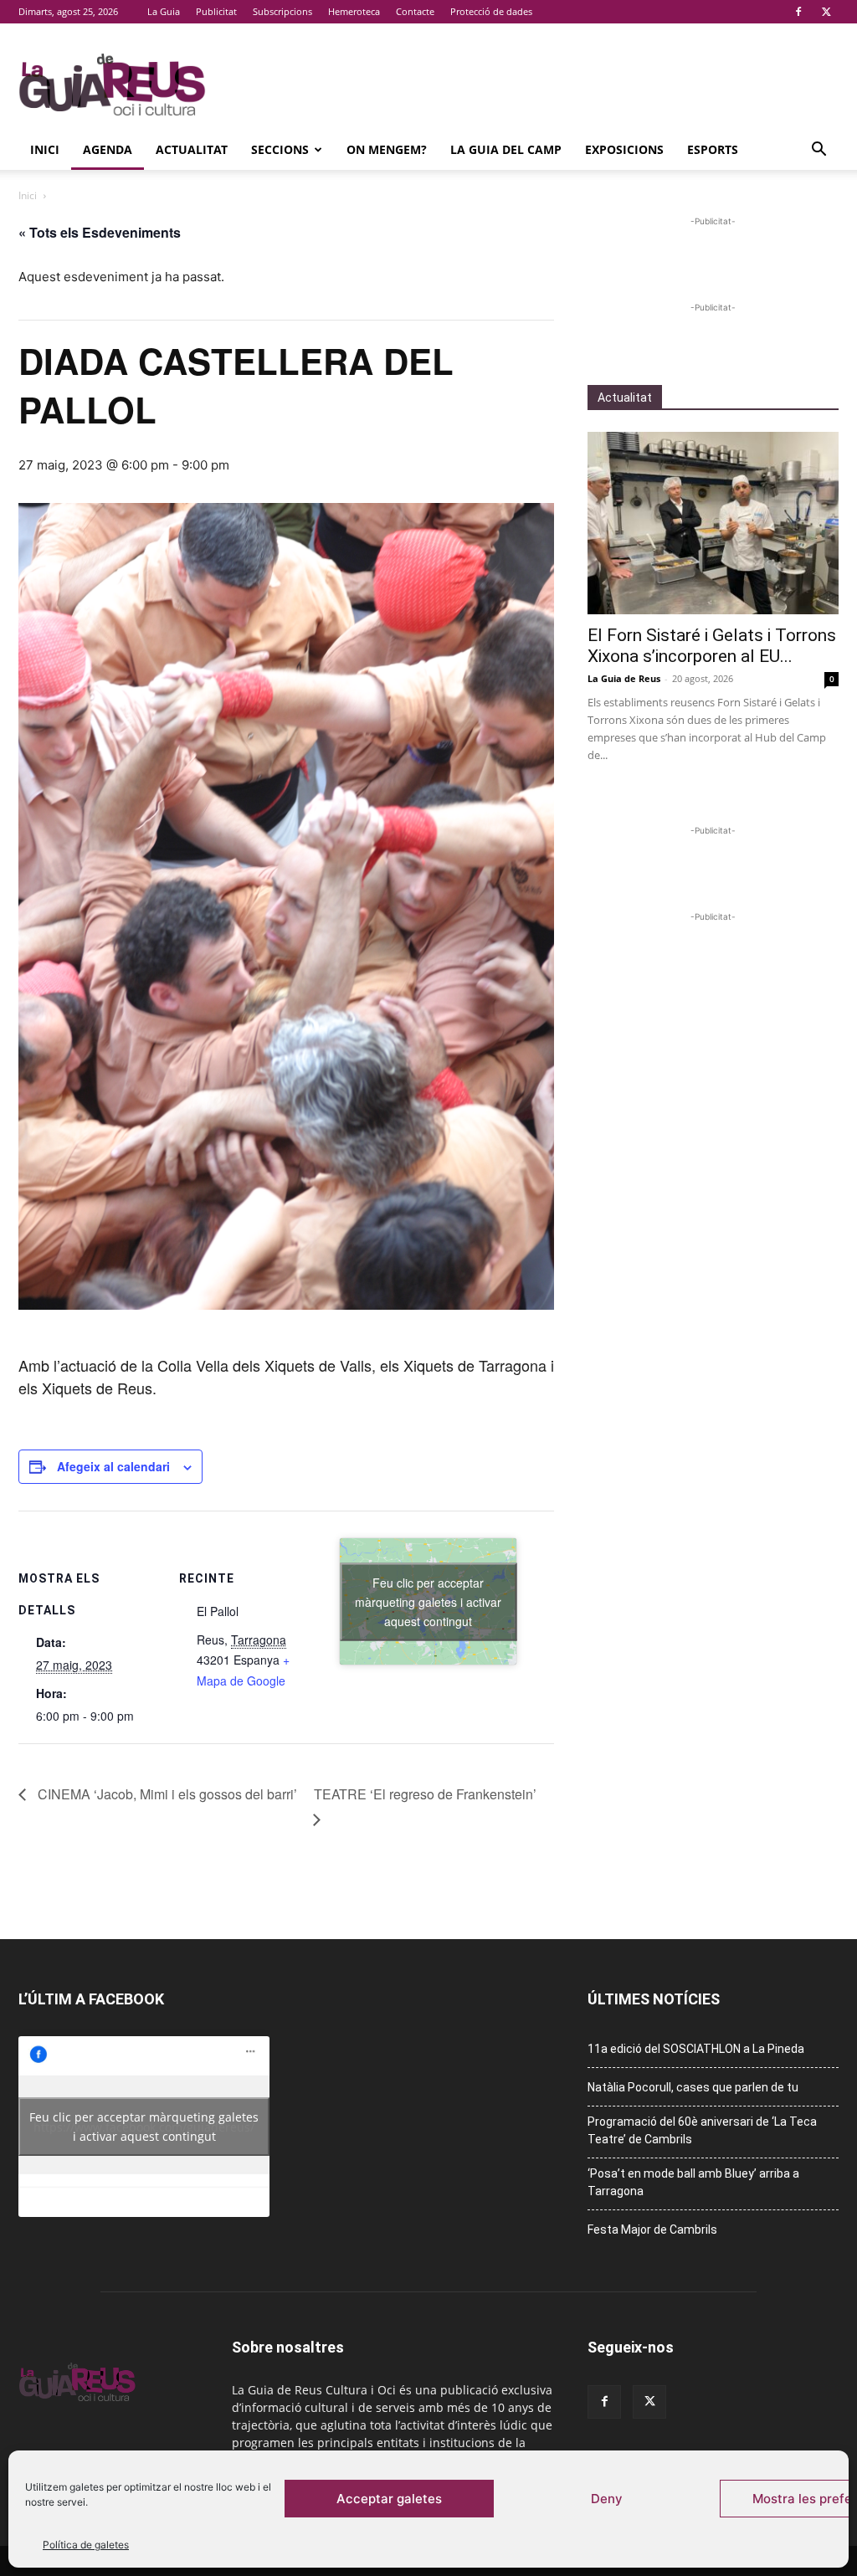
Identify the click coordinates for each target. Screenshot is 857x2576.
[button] (819, 151)
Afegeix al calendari (113, 1466)
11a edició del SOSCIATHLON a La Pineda (696, 2049)
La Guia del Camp (506, 149)
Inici (45, 149)
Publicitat (216, 11)
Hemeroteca (354, 11)
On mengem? (387, 149)
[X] (826, 12)
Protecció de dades (491, 11)
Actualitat (192, 149)
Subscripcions (282, 11)
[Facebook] (798, 12)
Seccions (280, 149)
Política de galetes (86, 2545)
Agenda (108, 149)
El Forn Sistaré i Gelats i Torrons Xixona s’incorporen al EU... (712, 646)
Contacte (415, 11)
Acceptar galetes (389, 2499)
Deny (607, 2499)
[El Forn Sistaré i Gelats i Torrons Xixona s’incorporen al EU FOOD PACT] (713, 523)
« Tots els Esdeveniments (100, 232)
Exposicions (624, 149)
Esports (713, 149)
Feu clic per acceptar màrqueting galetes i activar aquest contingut (428, 1601)
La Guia (164, 11)
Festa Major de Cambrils (652, 2230)
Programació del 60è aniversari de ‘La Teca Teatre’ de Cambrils (702, 2130)
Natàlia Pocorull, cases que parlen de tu (693, 2087)
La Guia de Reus (624, 678)
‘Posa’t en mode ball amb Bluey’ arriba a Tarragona (693, 2182)
